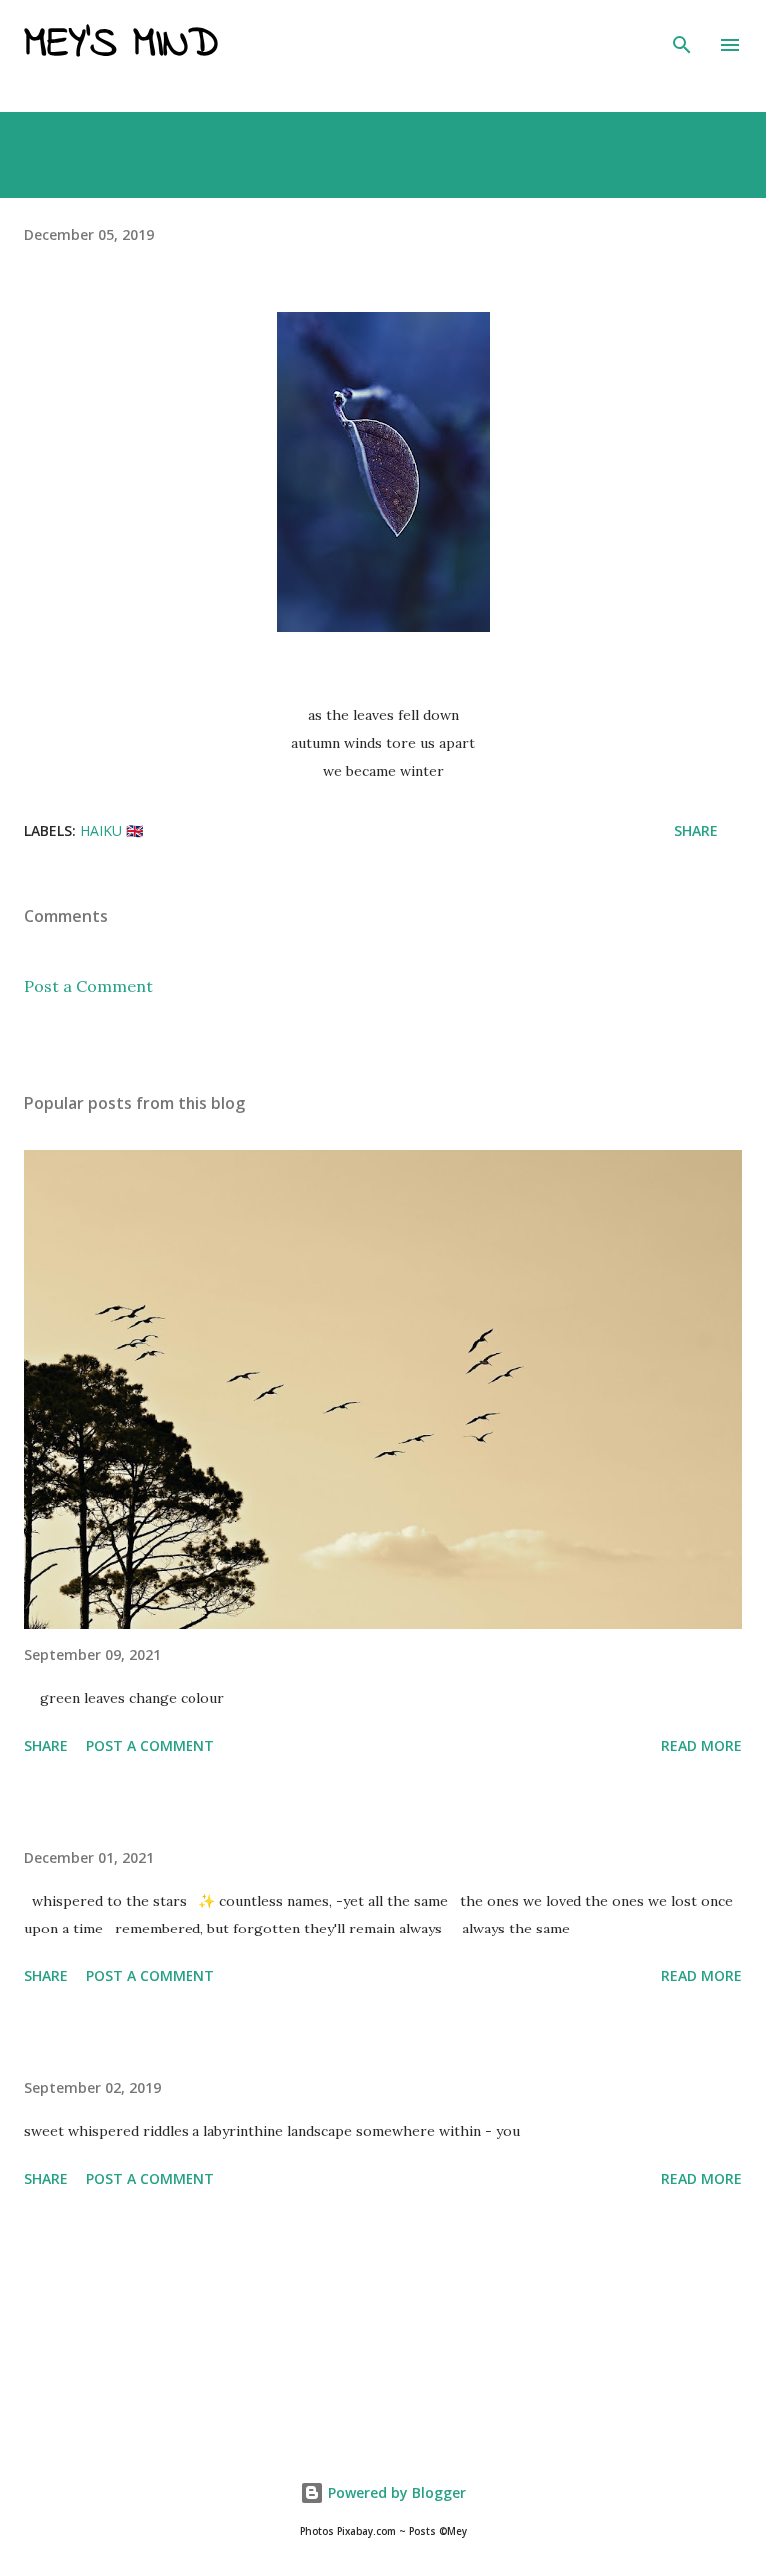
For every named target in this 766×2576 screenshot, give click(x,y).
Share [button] (696, 831)
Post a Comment (88, 986)
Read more (702, 1745)
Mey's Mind (121, 45)
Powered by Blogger (395, 2493)
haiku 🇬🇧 (111, 831)
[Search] (682, 36)
